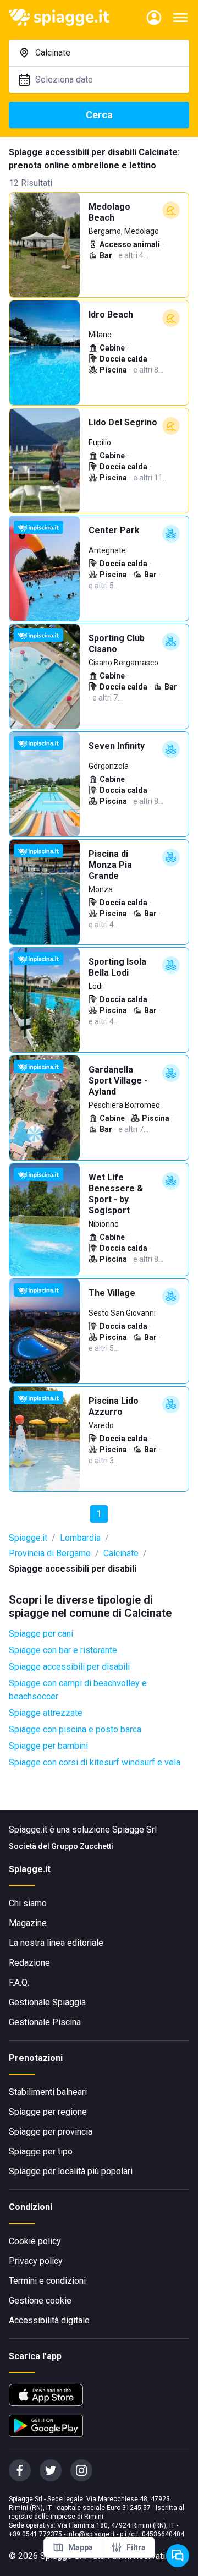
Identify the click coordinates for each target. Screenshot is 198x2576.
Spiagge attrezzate (46, 1713)
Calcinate (121, 1553)
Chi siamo (28, 1903)
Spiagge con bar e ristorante (63, 1650)
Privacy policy (36, 2261)
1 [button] (99, 1514)
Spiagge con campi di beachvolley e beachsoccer (78, 1690)
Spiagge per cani (41, 1634)
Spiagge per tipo (41, 2151)
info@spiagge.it (91, 2534)
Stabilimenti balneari (48, 2092)
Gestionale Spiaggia (47, 2002)
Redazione (29, 1963)
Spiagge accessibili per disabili (69, 1667)
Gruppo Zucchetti (82, 1846)
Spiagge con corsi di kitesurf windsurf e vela (95, 1762)
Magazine (28, 1923)
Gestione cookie (40, 2301)
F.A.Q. (19, 1982)
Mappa (81, 2547)
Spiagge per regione (48, 2112)
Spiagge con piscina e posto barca (75, 1729)
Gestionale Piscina (45, 2022)
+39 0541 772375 (35, 2534)
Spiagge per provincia (51, 2132)
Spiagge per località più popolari (71, 2171)
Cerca (99, 115)
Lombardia (80, 1538)
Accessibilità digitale (49, 2320)
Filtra (136, 2547)
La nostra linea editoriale (56, 1943)
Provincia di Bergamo (50, 1553)
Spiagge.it (28, 1538)
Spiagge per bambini (48, 1746)
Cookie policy (35, 2241)
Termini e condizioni (47, 2281)
